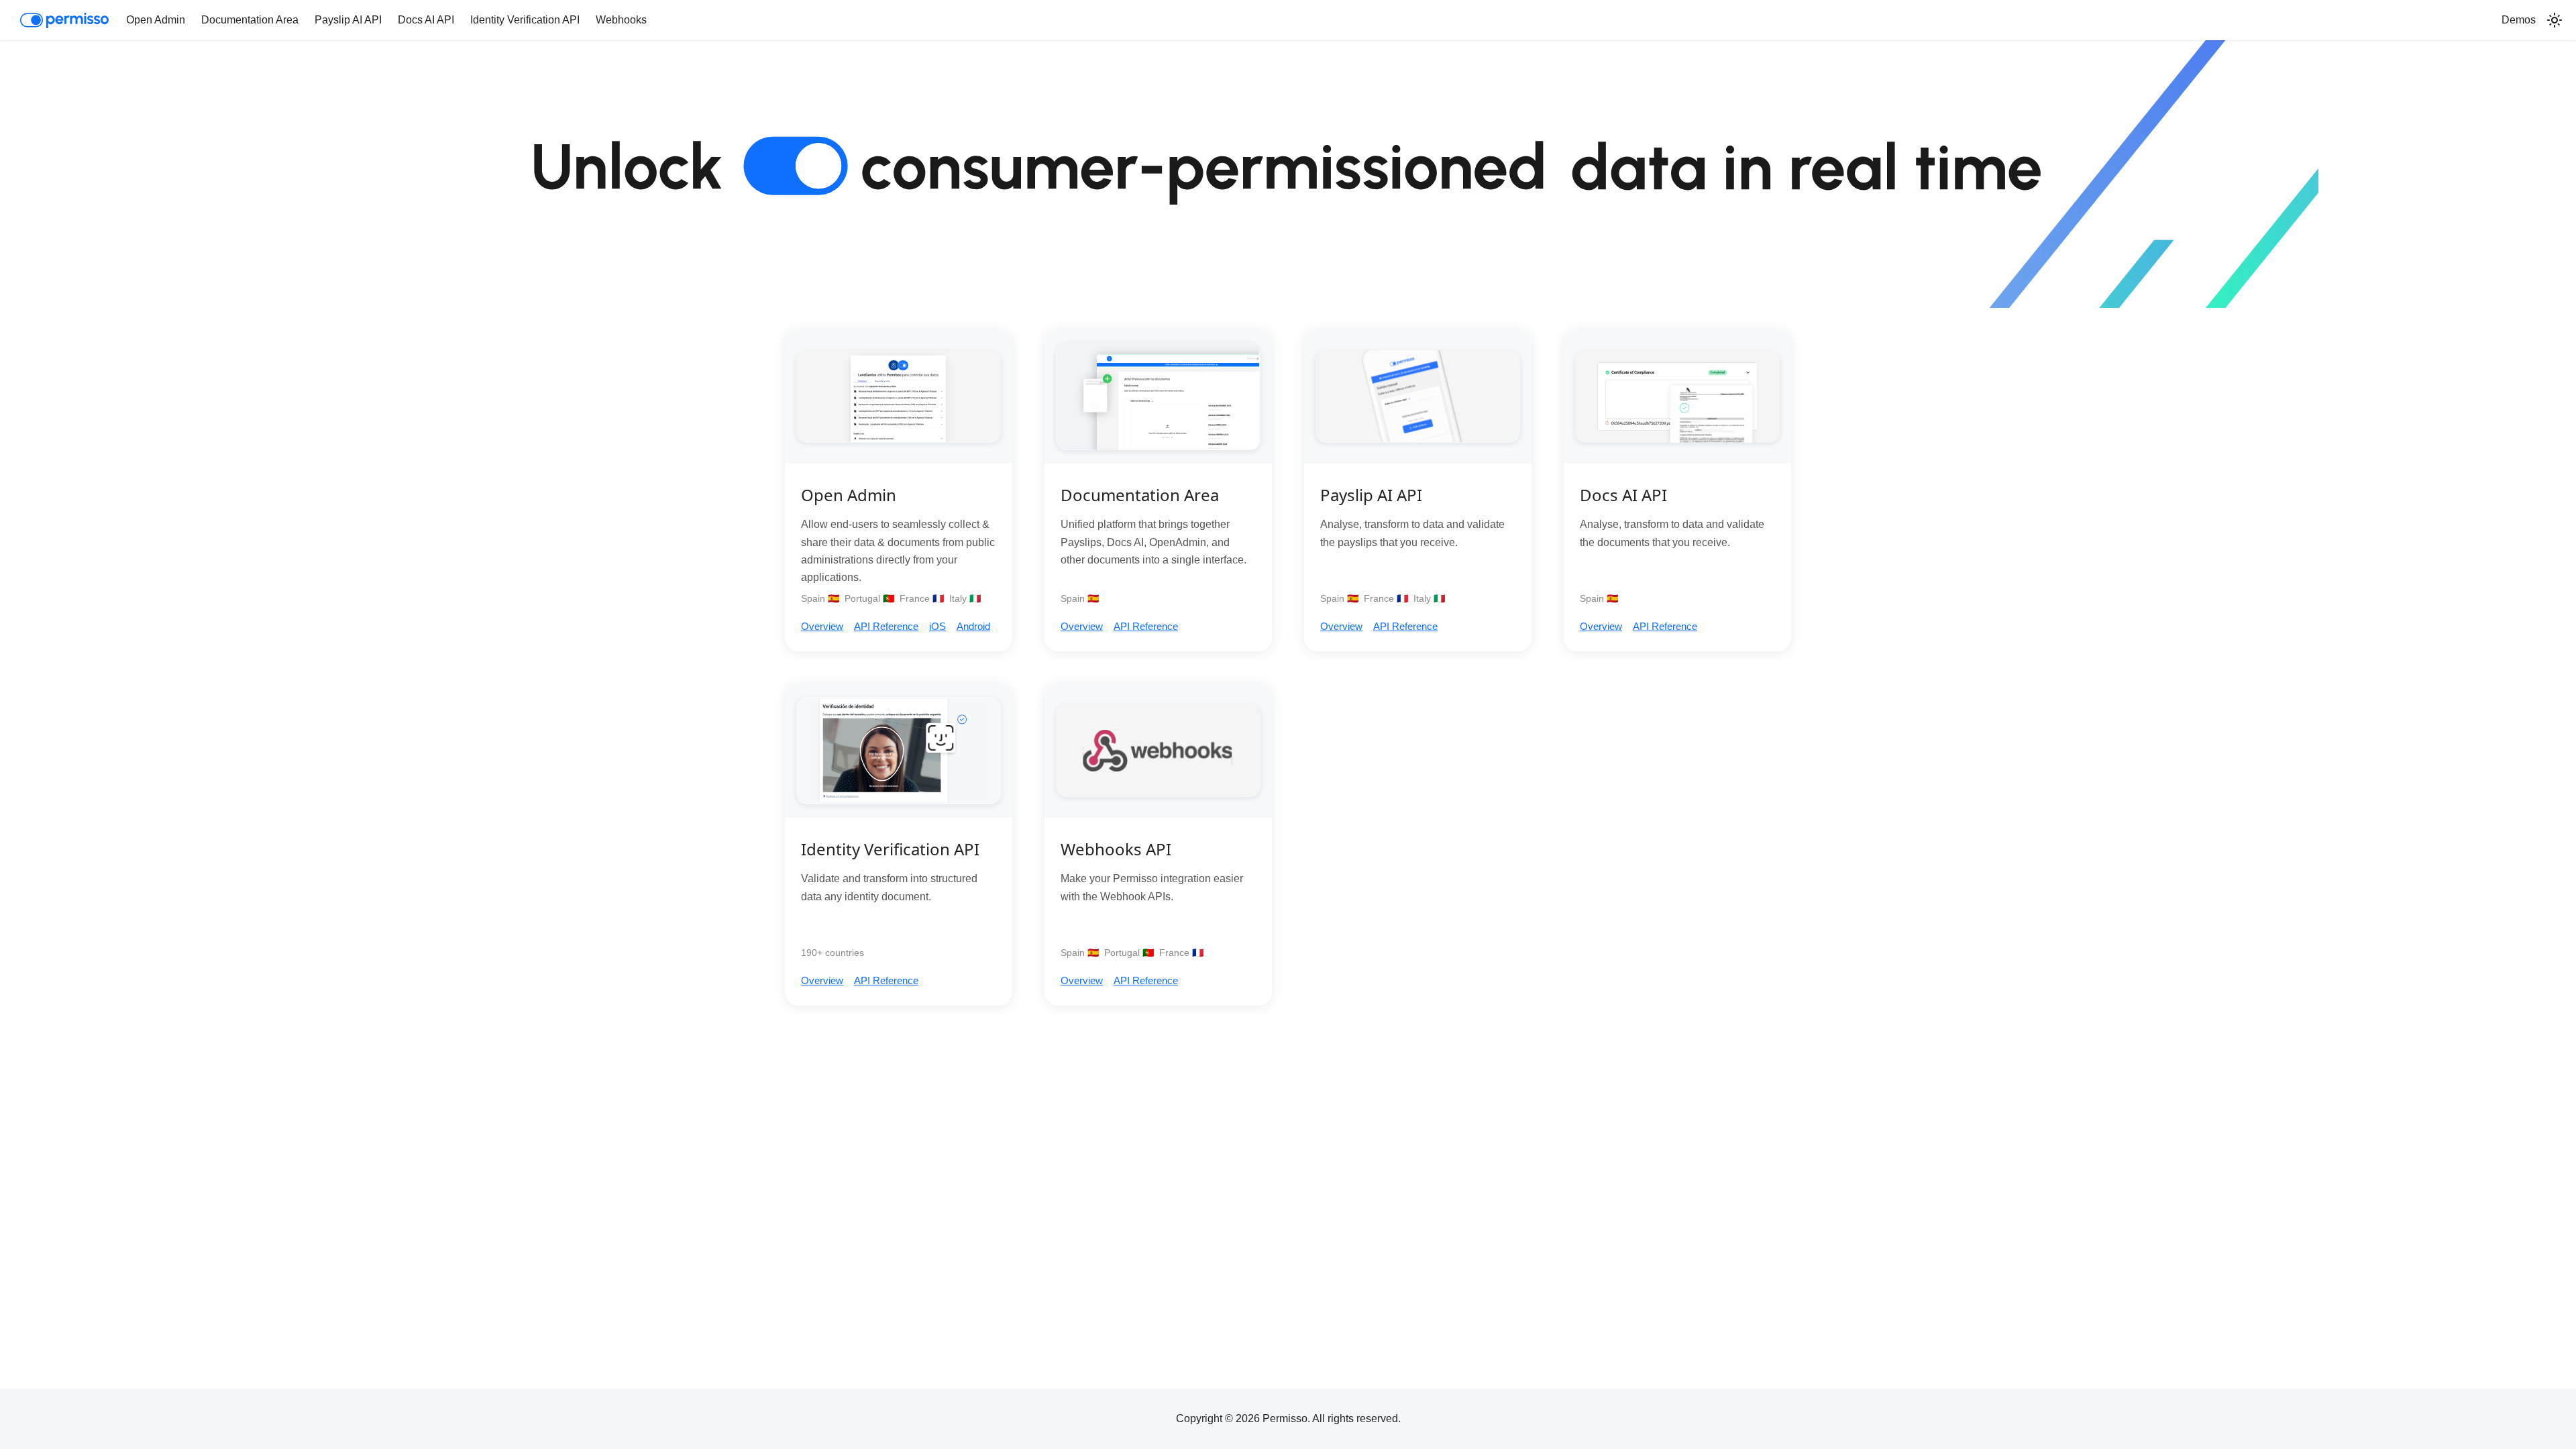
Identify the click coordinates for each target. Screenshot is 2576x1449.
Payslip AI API (348, 20)
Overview (822, 626)
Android (973, 626)
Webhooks (621, 20)
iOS (937, 626)
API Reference (886, 626)
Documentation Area (250, 20)
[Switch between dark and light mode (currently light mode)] (2555, 20)
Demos (2519, 20)
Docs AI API (426, 20)
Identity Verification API (525, 20)
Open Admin (156, 20)
